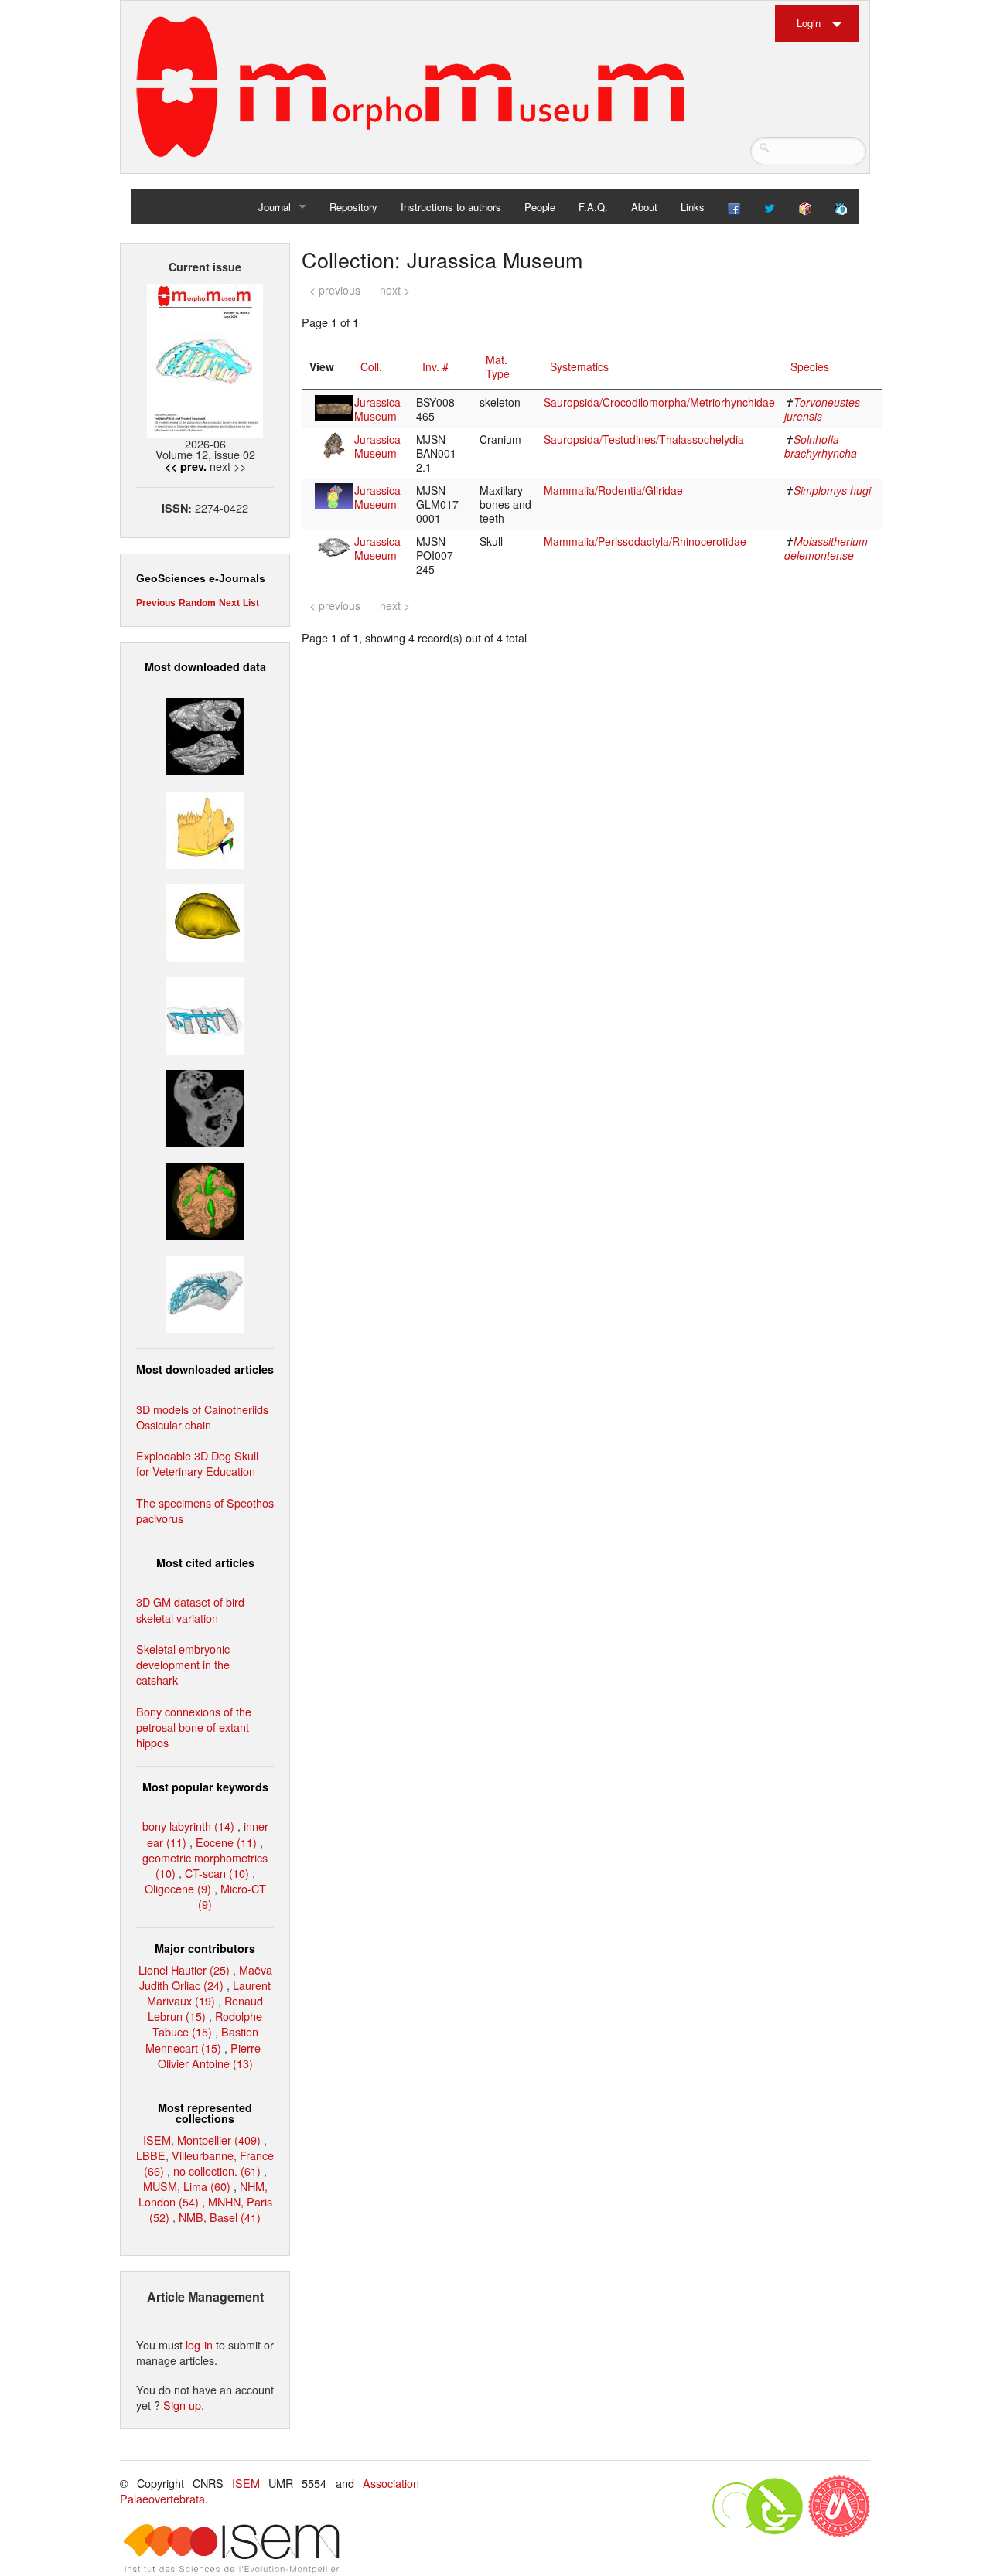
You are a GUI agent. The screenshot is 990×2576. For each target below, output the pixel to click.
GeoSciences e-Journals (201, 578)
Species (810, 366)
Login (809, 23)
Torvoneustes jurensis (822, 409)
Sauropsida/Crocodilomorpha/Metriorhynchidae (659, 402)
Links (693, 207)
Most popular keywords (205, 1787)
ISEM (246, 2483)
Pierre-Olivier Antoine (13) (212, 2055)
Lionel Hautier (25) (184, 1969)
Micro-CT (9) (232, 1896)
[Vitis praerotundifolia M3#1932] (205, 920)
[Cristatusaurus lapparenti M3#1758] (205, 1014)
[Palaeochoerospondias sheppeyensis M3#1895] (205, 1199)
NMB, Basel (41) (220, 2217)
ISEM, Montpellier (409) (202, 2140)
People (540, 207)
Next (229, 603)
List (251, 603)
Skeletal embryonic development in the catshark (183, 1664)
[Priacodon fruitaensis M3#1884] (205, 828)
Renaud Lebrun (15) (205, 2008)
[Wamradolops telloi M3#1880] (205, 735)
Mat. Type (498, 366)
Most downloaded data (205, 666)
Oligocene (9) (178, 1888)
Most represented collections (205, 2113)
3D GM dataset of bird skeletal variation (190, 1609)
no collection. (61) (217, 2171)
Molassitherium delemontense (826, 548)
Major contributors (205, 1948)
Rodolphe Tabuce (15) (208, 2024)
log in (199, 2344)
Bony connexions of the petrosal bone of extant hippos (194, 1727)
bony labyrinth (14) (188, 1826)
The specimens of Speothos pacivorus (205, 1510)
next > (395, 290)
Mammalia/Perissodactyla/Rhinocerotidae (645, 541)
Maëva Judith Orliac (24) (206, 1977)
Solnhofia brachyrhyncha (821, 446)
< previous (335, 290)
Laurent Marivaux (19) (209, 1993)
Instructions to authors (451, 207)
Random (197, 603)
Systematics (579, 366)
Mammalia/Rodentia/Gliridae (613, 490)
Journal (275, 207)
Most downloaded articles (205, 1369)
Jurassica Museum (377, 409)
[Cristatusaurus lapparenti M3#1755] (205, 1292)
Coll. (371, 366)
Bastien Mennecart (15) (202, 2039)
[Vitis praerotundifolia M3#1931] (205, 1107)
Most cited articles (205, 1562)
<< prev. (186, 466)
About (644, 207)
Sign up (182, 2405)
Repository (353, 207)
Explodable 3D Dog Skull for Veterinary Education (197, 1463)
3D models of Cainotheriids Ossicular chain (202, 1417)
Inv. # (435, 366)
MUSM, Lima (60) (187, 2186)
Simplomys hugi (832, 490)
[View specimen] (334, 407)
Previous (156, 603)
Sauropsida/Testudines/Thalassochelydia (644, 439)
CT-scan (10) (217, 1873)
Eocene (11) (226, 1842)
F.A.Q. (593, 207)
